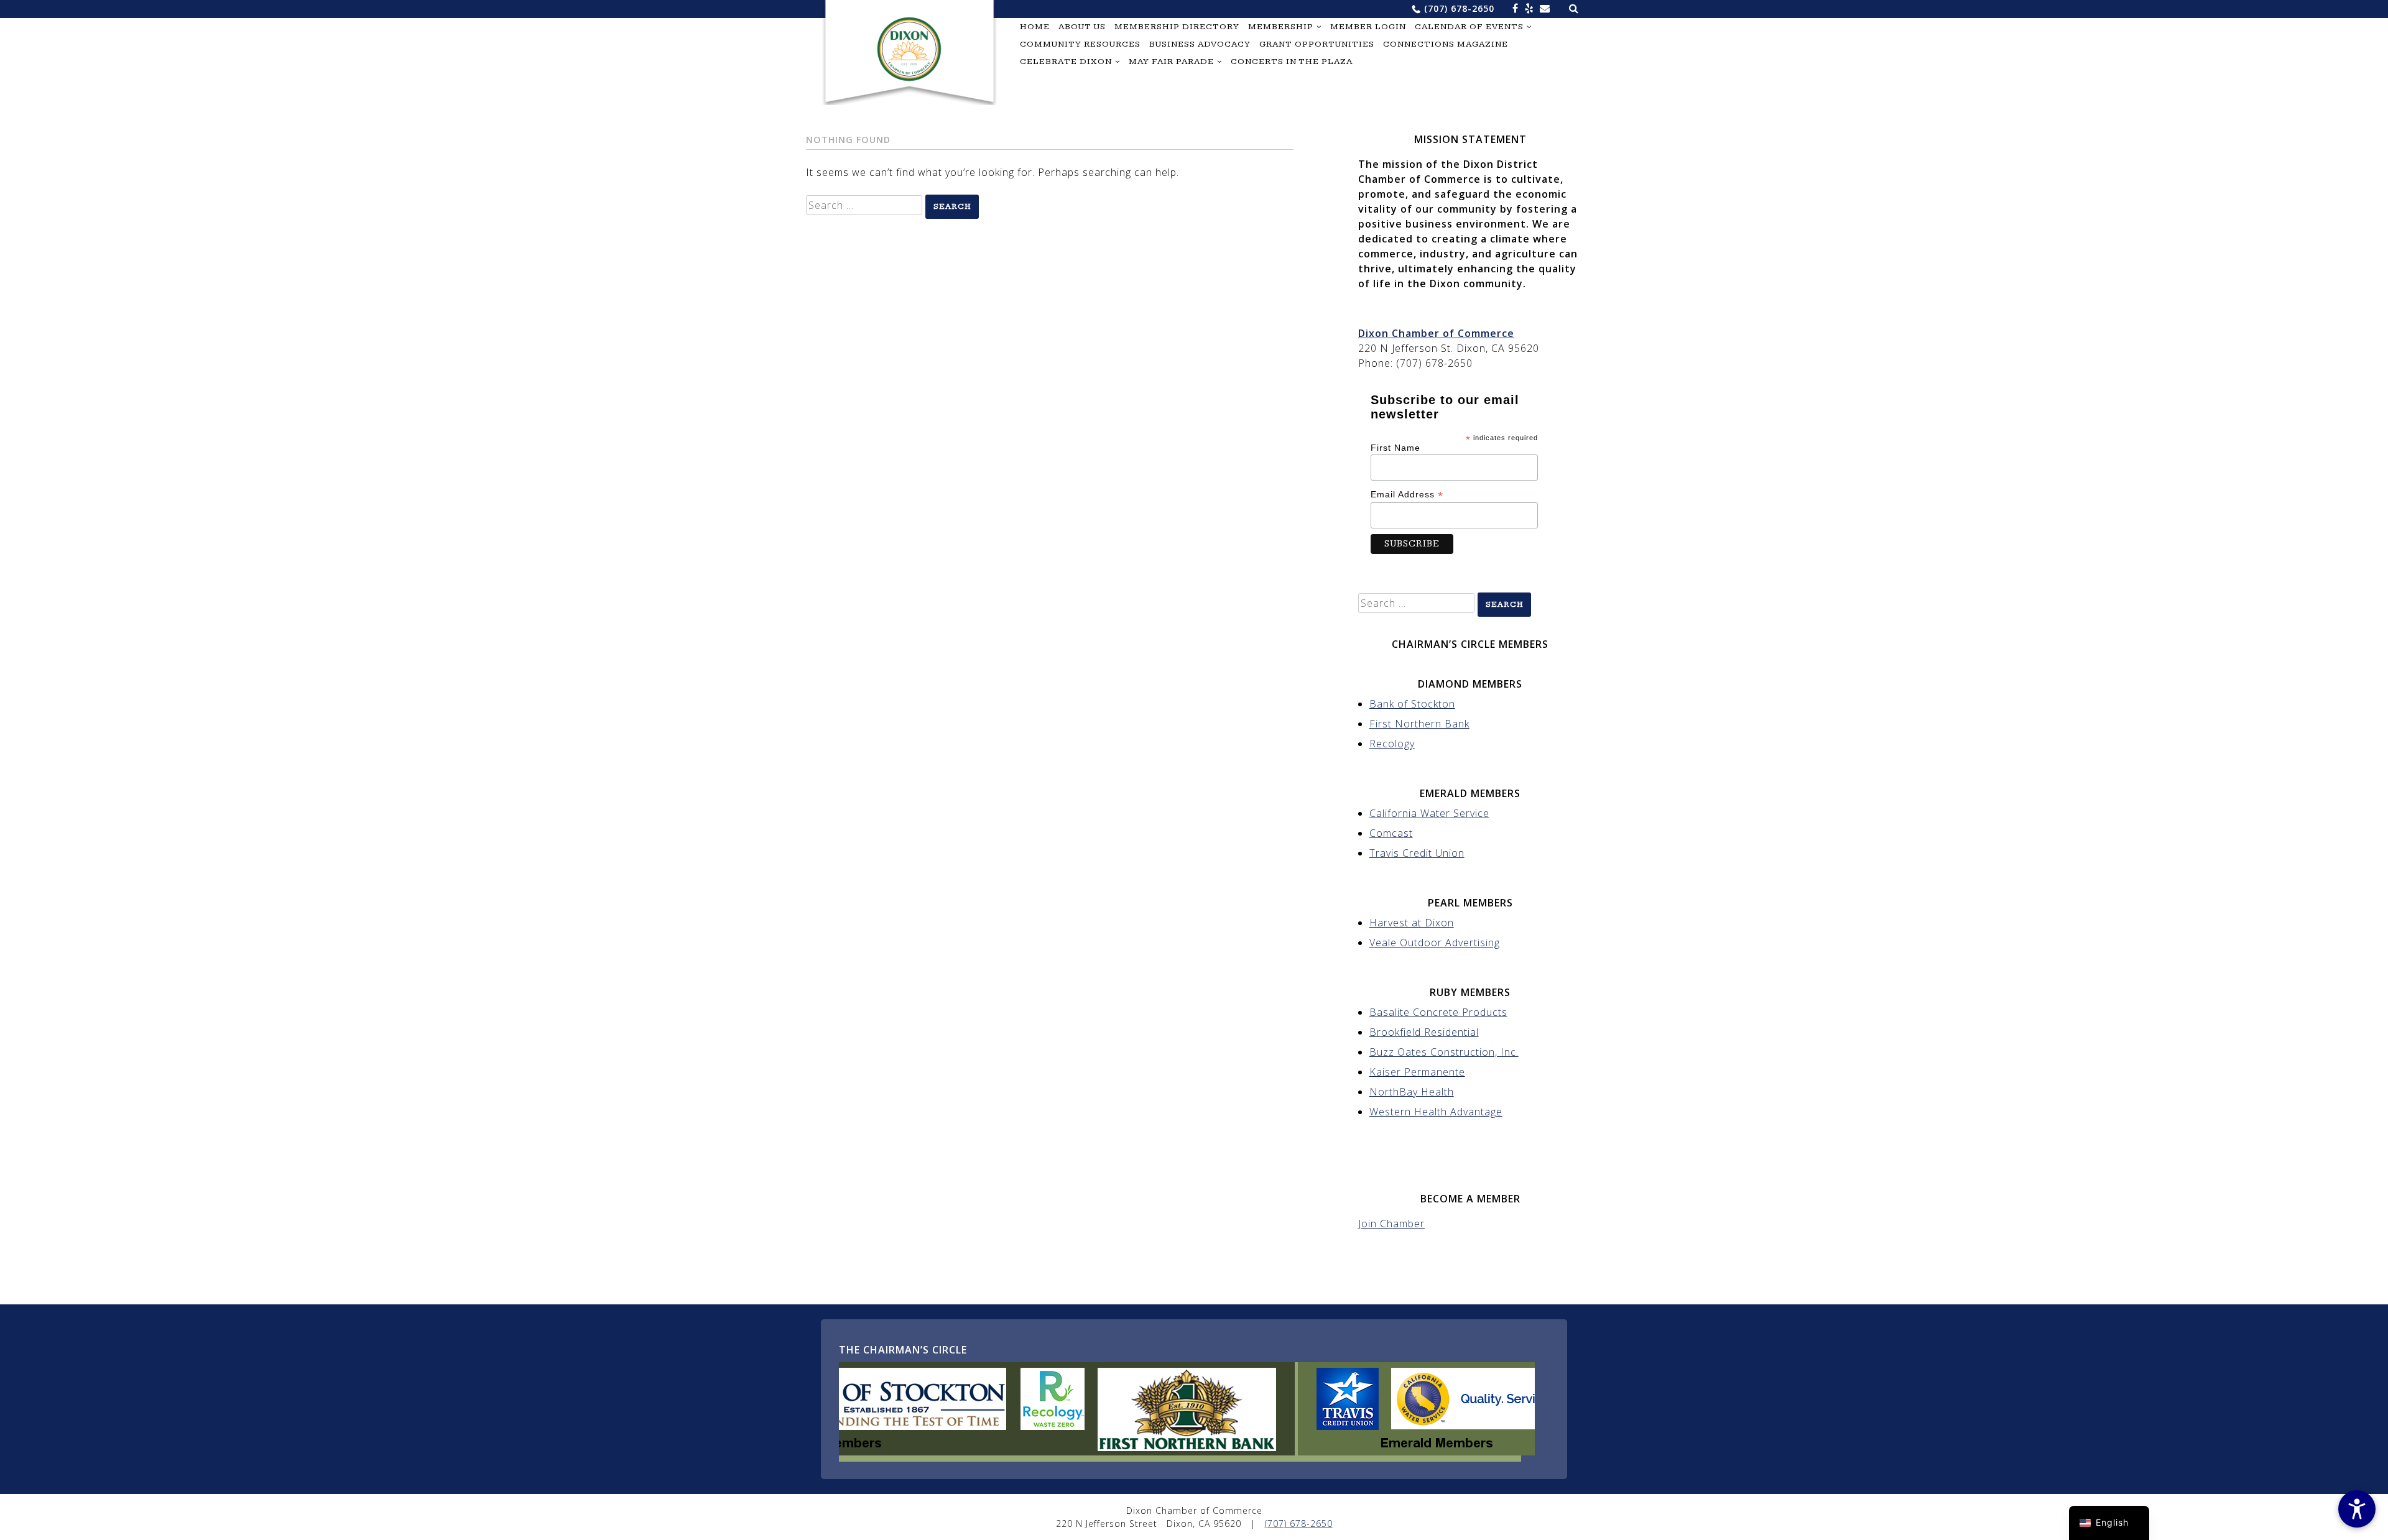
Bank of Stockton (1412, 704)
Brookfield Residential (1424, 1032)
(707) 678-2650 (1459, 8)
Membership (1281, 27)
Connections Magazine (1446, 44)
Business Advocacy (1200, 44)
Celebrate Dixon (1066, 62)
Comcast (1391, 833)
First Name (1395, 448)
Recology (1392, 744)
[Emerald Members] (1509, 1452)
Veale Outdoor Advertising (1435, 943)
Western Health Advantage (1436, 1112)
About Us (1082, 27)
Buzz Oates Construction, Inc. (1444, 1052)
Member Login (1368, 27)
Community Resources (1080, 44)
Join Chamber (1391, 1224)
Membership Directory (1177, 27)
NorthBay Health (1412, 1092)
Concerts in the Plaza (1292, 62)
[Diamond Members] (964, 1452)
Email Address (1407, 495)
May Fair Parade (1171, 62)
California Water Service (1429, 813)
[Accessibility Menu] (2357, 1509)
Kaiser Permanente (1417, 1072)
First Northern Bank (1419, 724)
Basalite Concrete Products (1438, 1012)
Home (1035, 27)
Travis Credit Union (1417, 853)
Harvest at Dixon (1412, 923)
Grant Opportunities (1317, 44)
